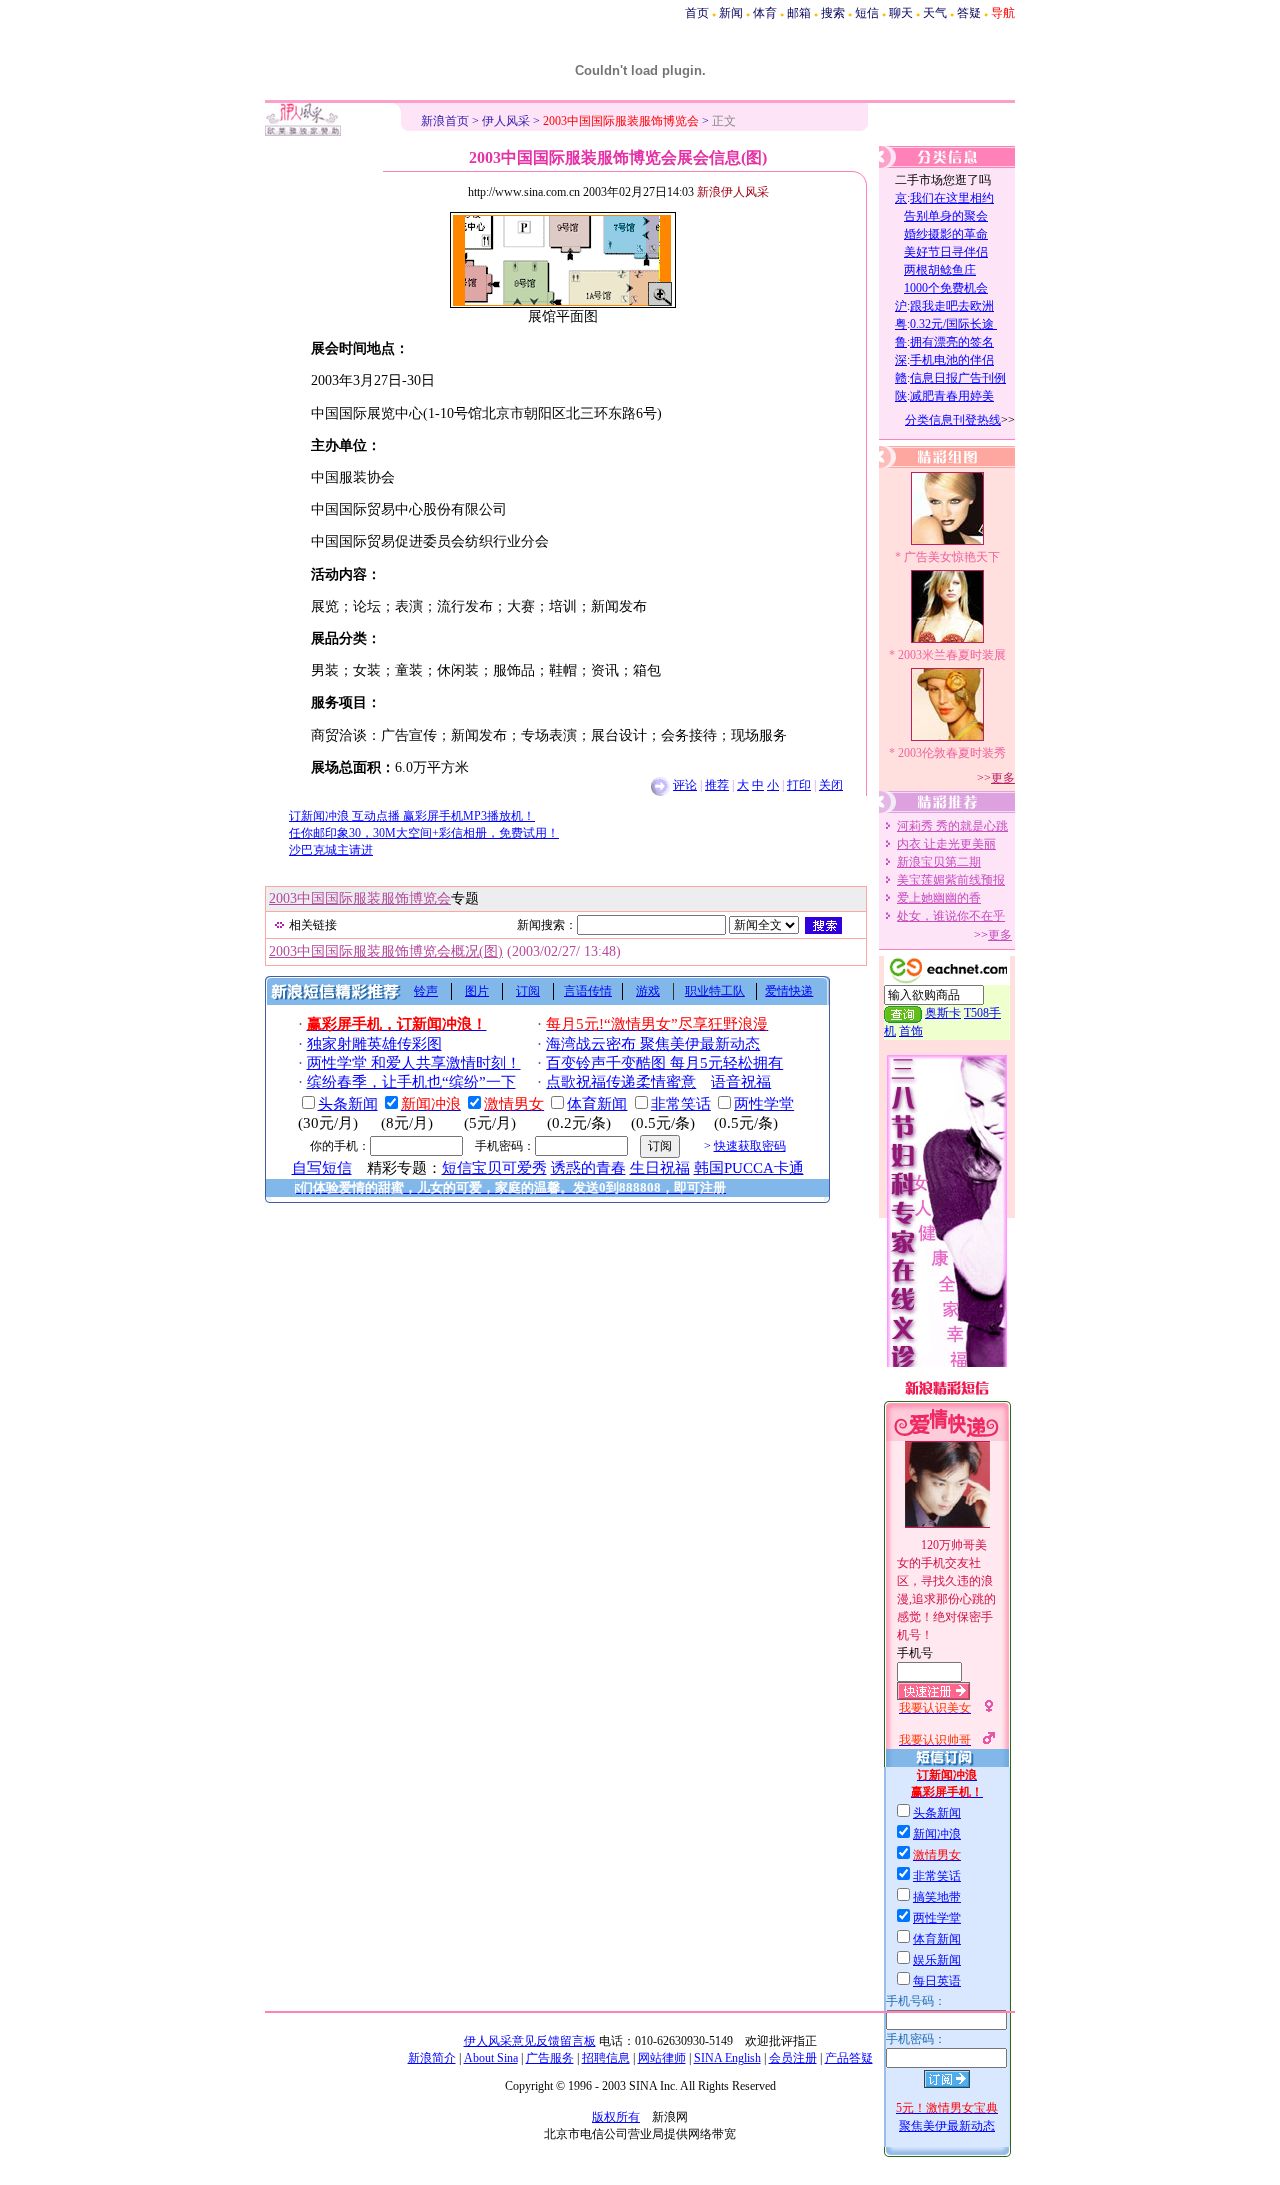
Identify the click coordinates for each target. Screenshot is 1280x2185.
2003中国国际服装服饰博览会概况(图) (386, 951)
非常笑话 (937, 1876)
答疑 (969, 13)
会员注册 (793, 2058)
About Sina (491, 2058)
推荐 (717, 785)
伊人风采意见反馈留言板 (530, 2041)
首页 (697, 13)
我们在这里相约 (952, 198)
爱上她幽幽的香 (939, 898)
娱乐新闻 (937, 1960)
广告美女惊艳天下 (952, 557)
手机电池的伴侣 (952, 360)
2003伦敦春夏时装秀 (952, 753)
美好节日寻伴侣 (946, 252)
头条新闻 (937, 1813)
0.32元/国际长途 (953, 324)
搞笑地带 (937, 1897)
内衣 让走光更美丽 (946, 844)
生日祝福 (660, 1168)
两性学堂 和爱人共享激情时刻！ (414, 1063)
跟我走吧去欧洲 (952, 306)
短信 (867, 13)
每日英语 (937, 1981)
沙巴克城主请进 (331, 850)
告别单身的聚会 (946, 216)
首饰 (911, 1031)
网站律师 (662, 2058)
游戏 (648, 991)
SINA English (727, 2058)
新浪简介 (432, 2058)
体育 (765, 13)
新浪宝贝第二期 (939, 862)
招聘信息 (606, 2058)
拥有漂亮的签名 (952, 342)
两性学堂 (937, 1918)
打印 (799, 785)
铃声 (426, 991)
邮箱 (799, 13)
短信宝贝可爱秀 (494, 1168)
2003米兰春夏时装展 (952, 655)
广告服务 (550, 2058)
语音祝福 (741, 1082)
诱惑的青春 (588, 1168)
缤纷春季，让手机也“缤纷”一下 (411, 1082)
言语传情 (588, 991)
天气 (935, 13)
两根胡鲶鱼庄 (940, 270)
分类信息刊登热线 (953, 420)
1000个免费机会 (946, 288)
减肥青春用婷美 (952, 396)
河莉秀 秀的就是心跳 (952, 826)
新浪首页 (445, 121)
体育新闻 (937, 1939)
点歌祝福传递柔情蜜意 (621, 1082)
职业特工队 (715, 991)
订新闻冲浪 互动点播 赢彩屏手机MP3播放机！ (412, 816)
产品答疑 (849, 2058)
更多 (1003, 778)
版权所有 (616, 2117)
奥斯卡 (943, 1013)
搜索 (833, 13)
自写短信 (322, 1168)
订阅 (528, 991)
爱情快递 (789, 991)
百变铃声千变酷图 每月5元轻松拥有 (664, 1063)
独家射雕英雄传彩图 (374, 1044)
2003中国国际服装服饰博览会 (360, 898)
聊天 (901, 13)
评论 (685, 785)
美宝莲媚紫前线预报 (951, 880)
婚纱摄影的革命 (946, 234)
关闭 (831, 785)
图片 (477, 991)
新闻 (731, 13)
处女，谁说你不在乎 (951, 916)
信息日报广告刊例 (958, 378)
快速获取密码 (750, 1146)
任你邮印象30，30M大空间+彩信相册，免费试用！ (424, 833)
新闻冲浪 (937, 1834)
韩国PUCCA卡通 (749, 1168)
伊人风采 (506, 121)
